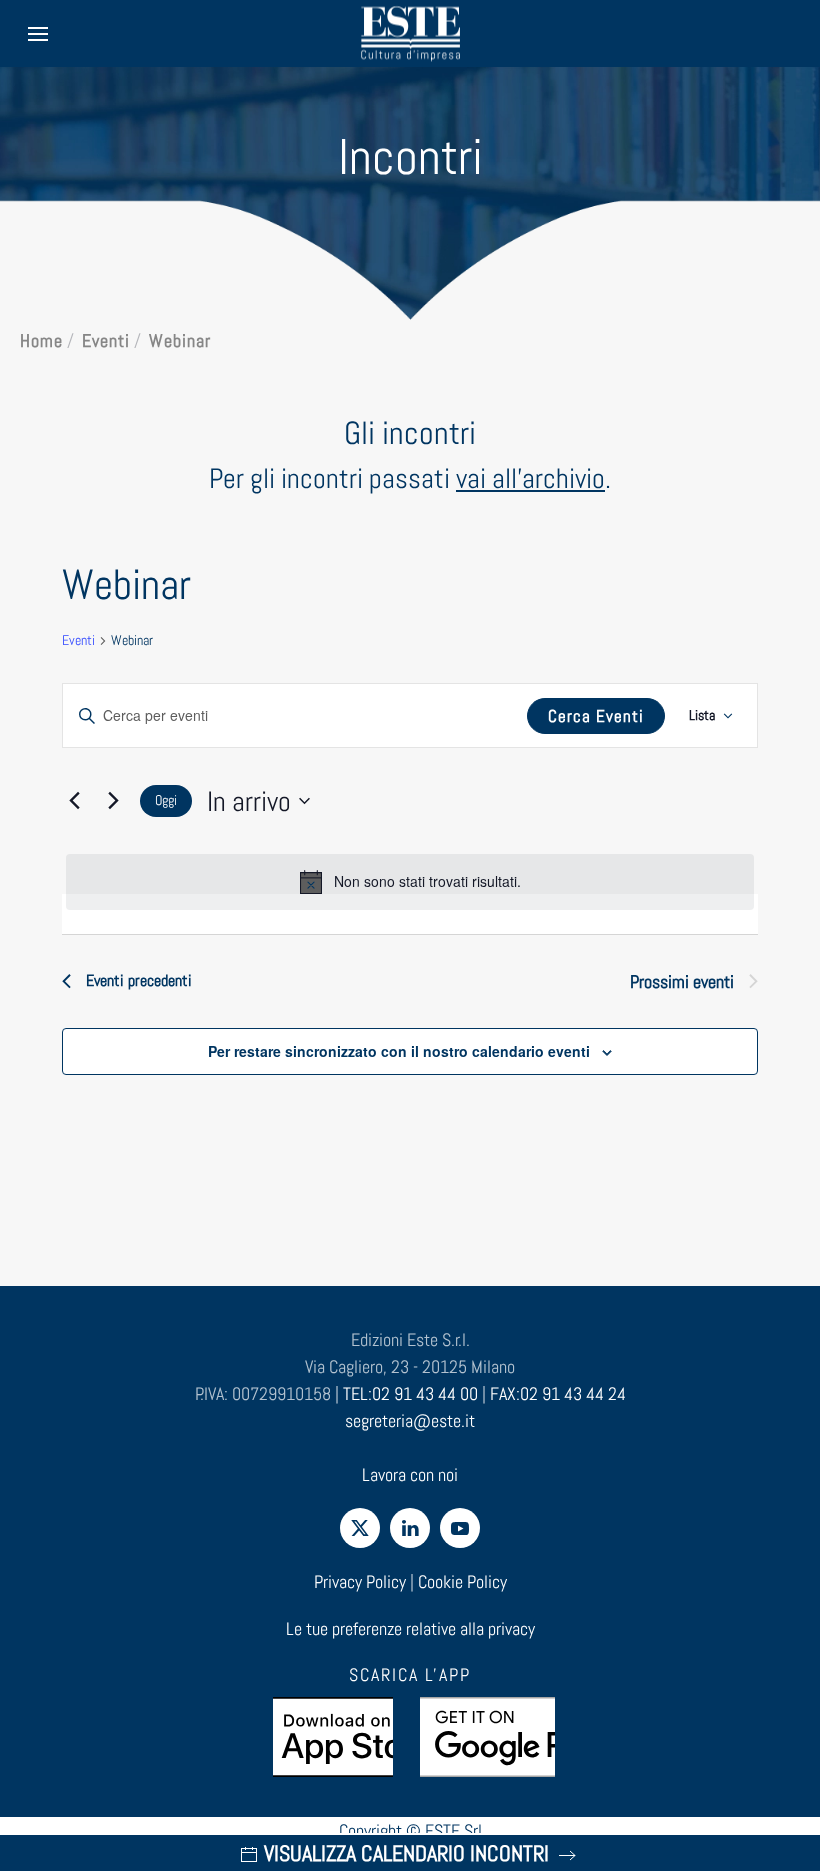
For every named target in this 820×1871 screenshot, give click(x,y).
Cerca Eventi (596, 716)
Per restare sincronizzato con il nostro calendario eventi (399, 1051)
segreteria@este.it (410, 1420)
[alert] (410, 882)
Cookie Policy (462, 1581)
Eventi (78, 640)
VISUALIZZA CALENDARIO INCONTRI (406, 1853)
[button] (38, 33)
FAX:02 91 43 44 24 (558, 1393)
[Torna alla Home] (410, 33)
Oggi (166, 800)
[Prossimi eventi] (113, 801)
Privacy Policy (360, 1581)
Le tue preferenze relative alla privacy (410, 1628)
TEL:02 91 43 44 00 (410, 1393)
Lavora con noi (410, 1474)
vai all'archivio (530, 478)
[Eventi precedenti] (74, 801)
